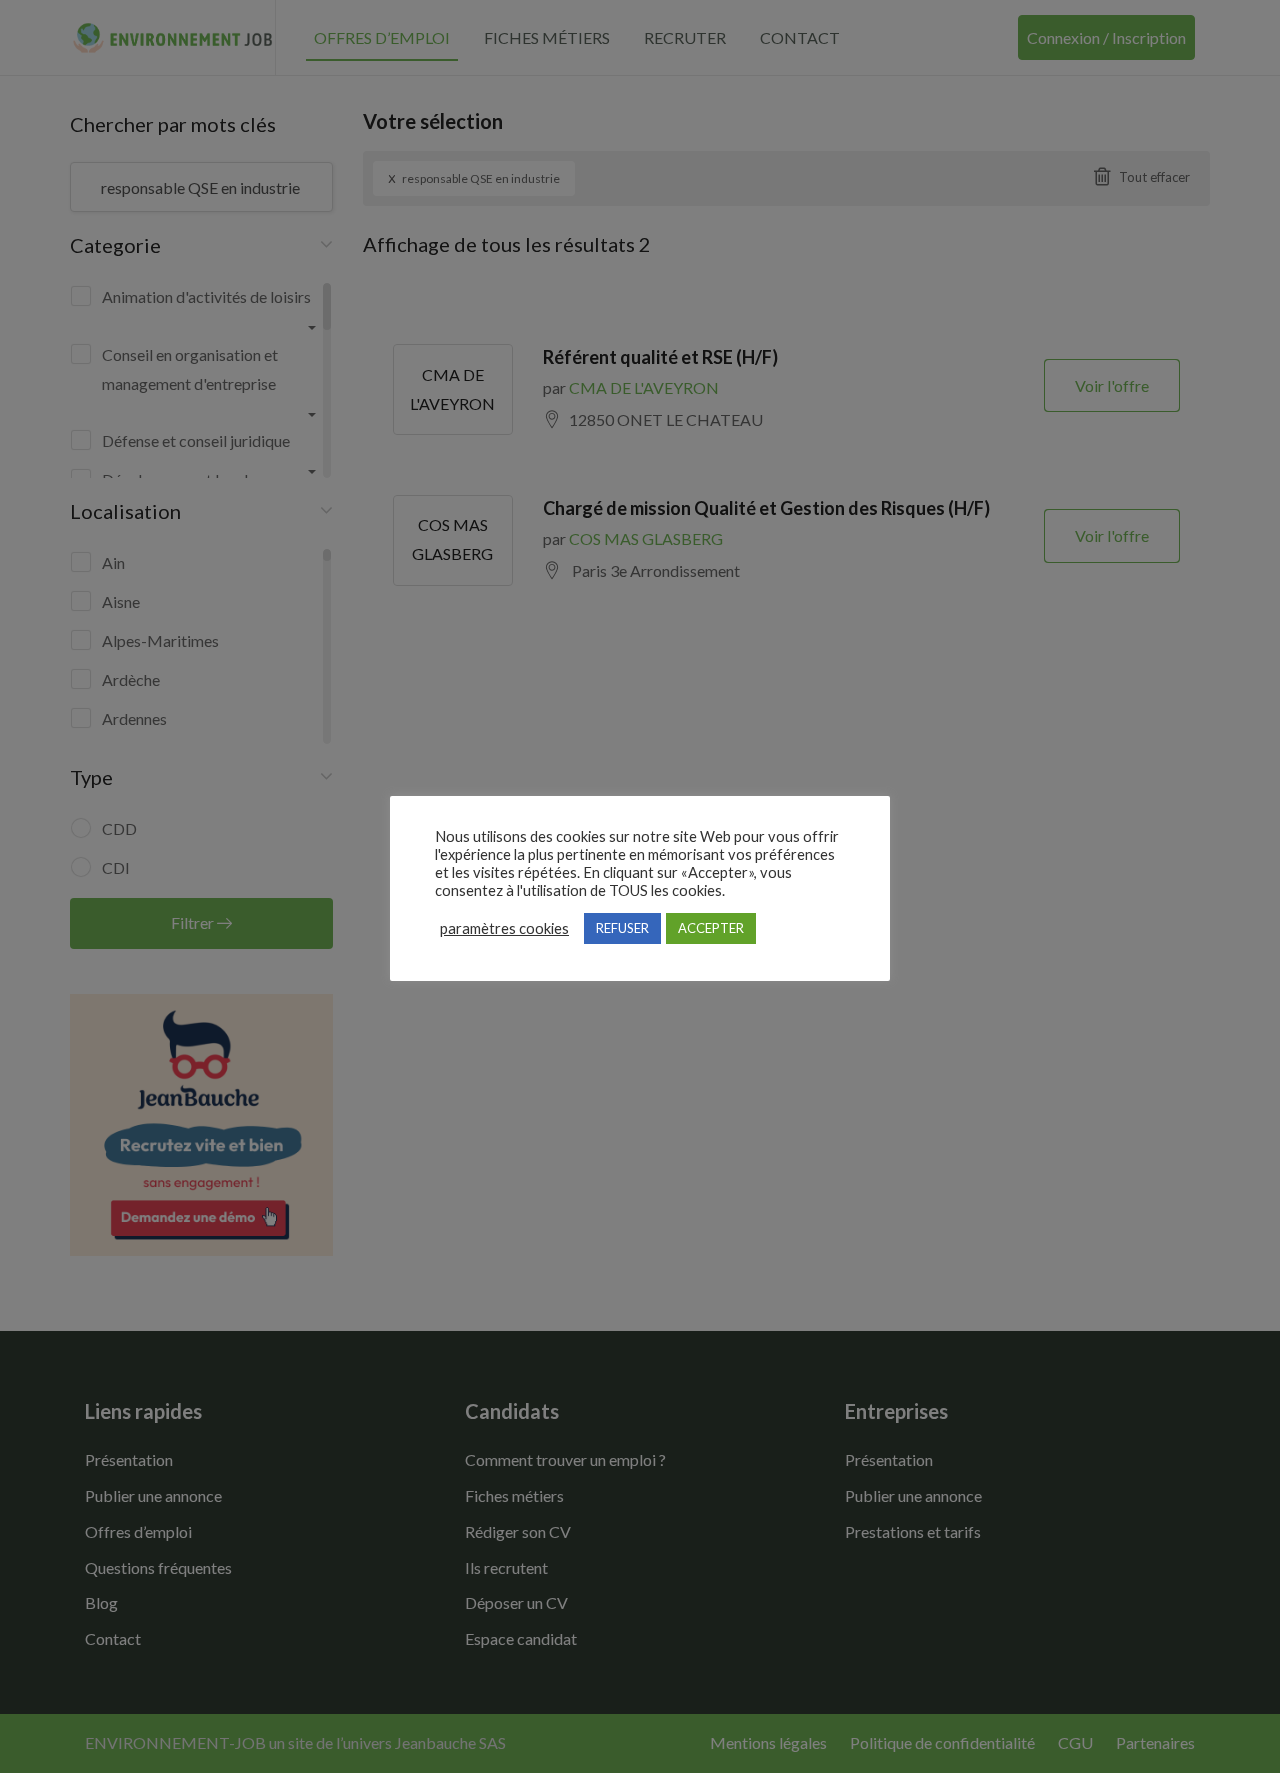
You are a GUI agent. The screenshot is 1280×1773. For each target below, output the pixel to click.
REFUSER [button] (622, 928)
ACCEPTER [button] (711, 928)
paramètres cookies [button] (504, 928)
